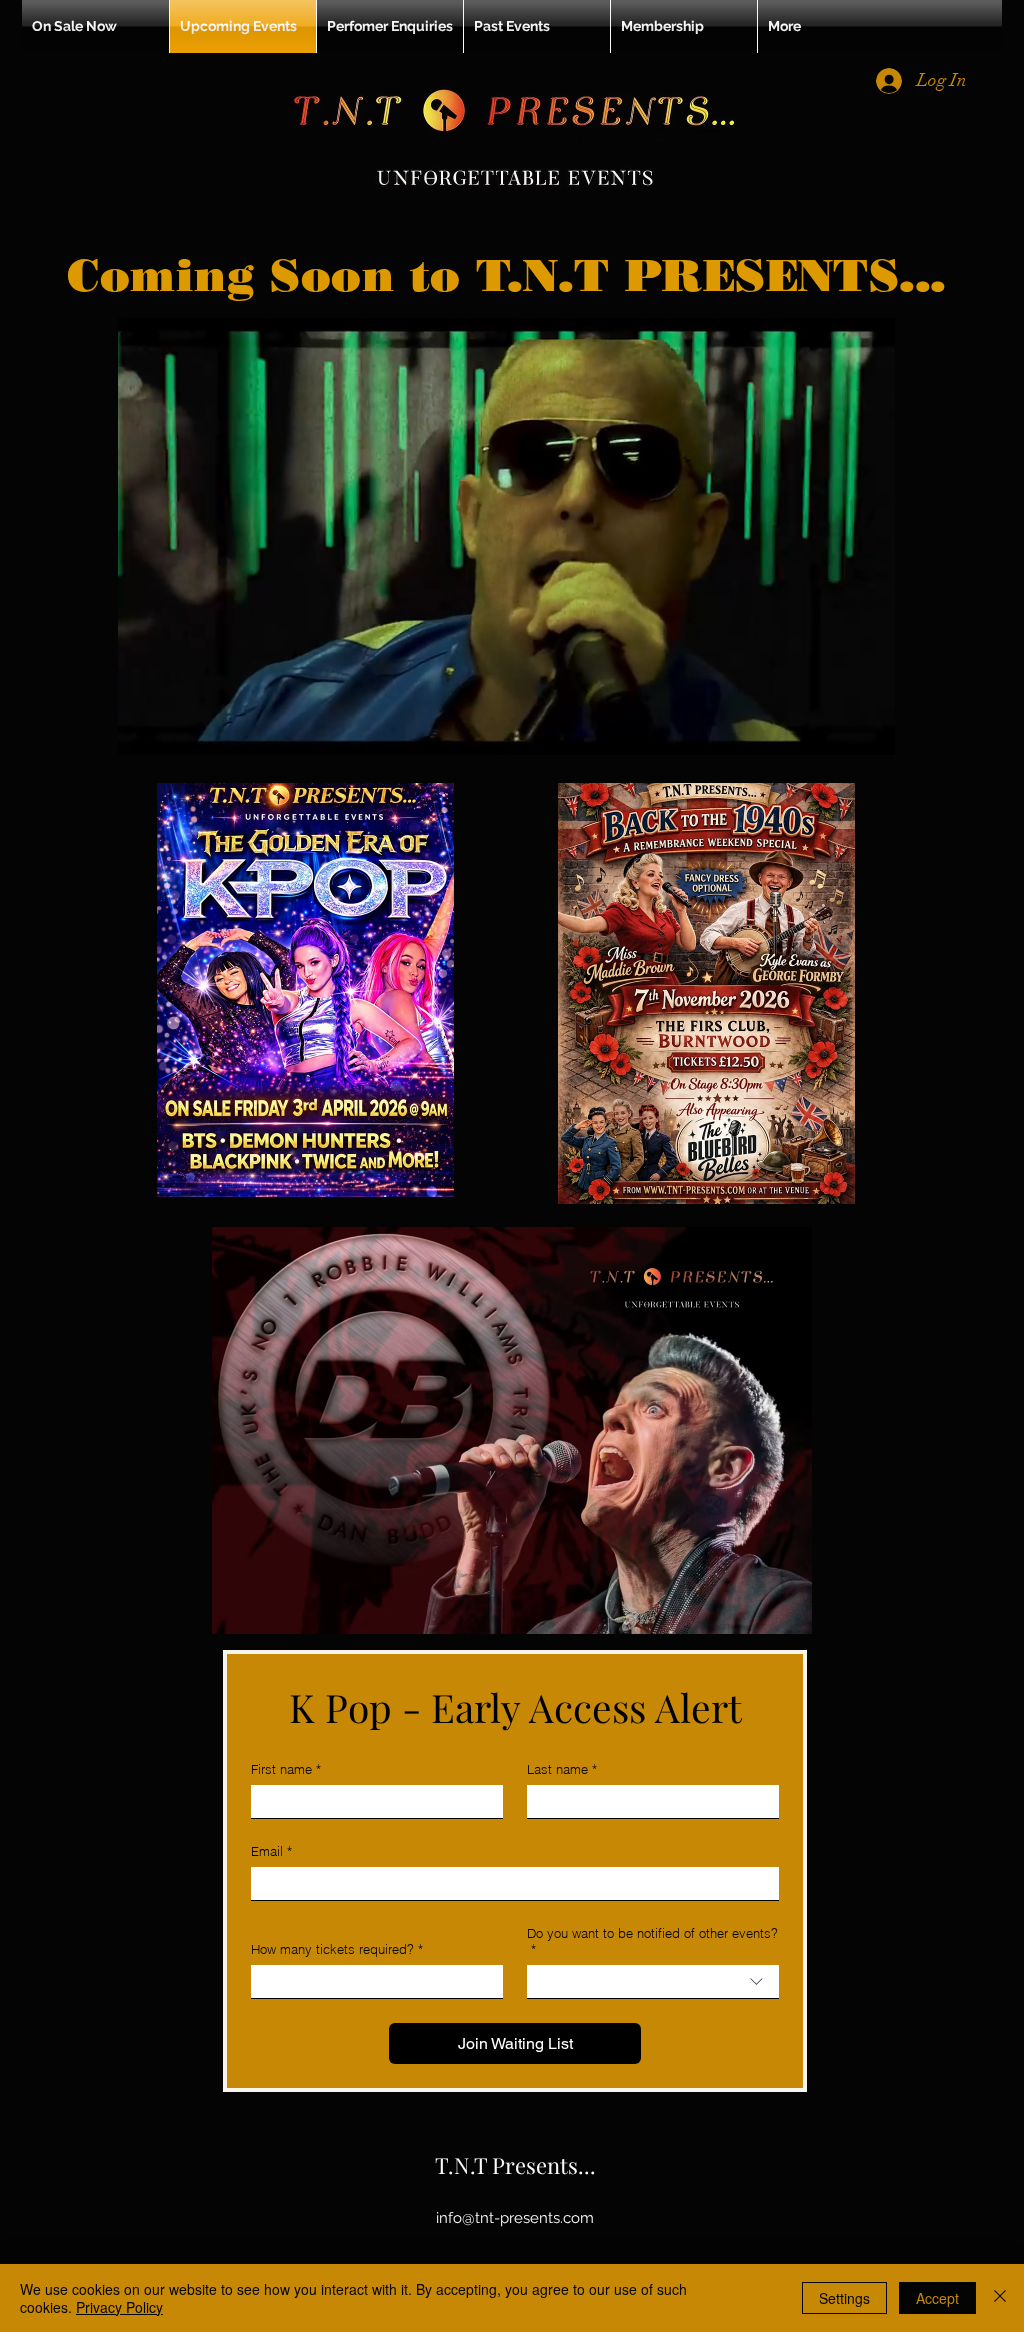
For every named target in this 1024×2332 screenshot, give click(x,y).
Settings (844, 2298)
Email (271, 1851)
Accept (937, 2298)
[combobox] (653, 1982)
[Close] (1000, 2298)
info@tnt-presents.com (515, 2218)
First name (286, 1769)
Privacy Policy (119, 2307)
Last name (562, 1769)
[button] (869, 733)
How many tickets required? (337, 1949)
